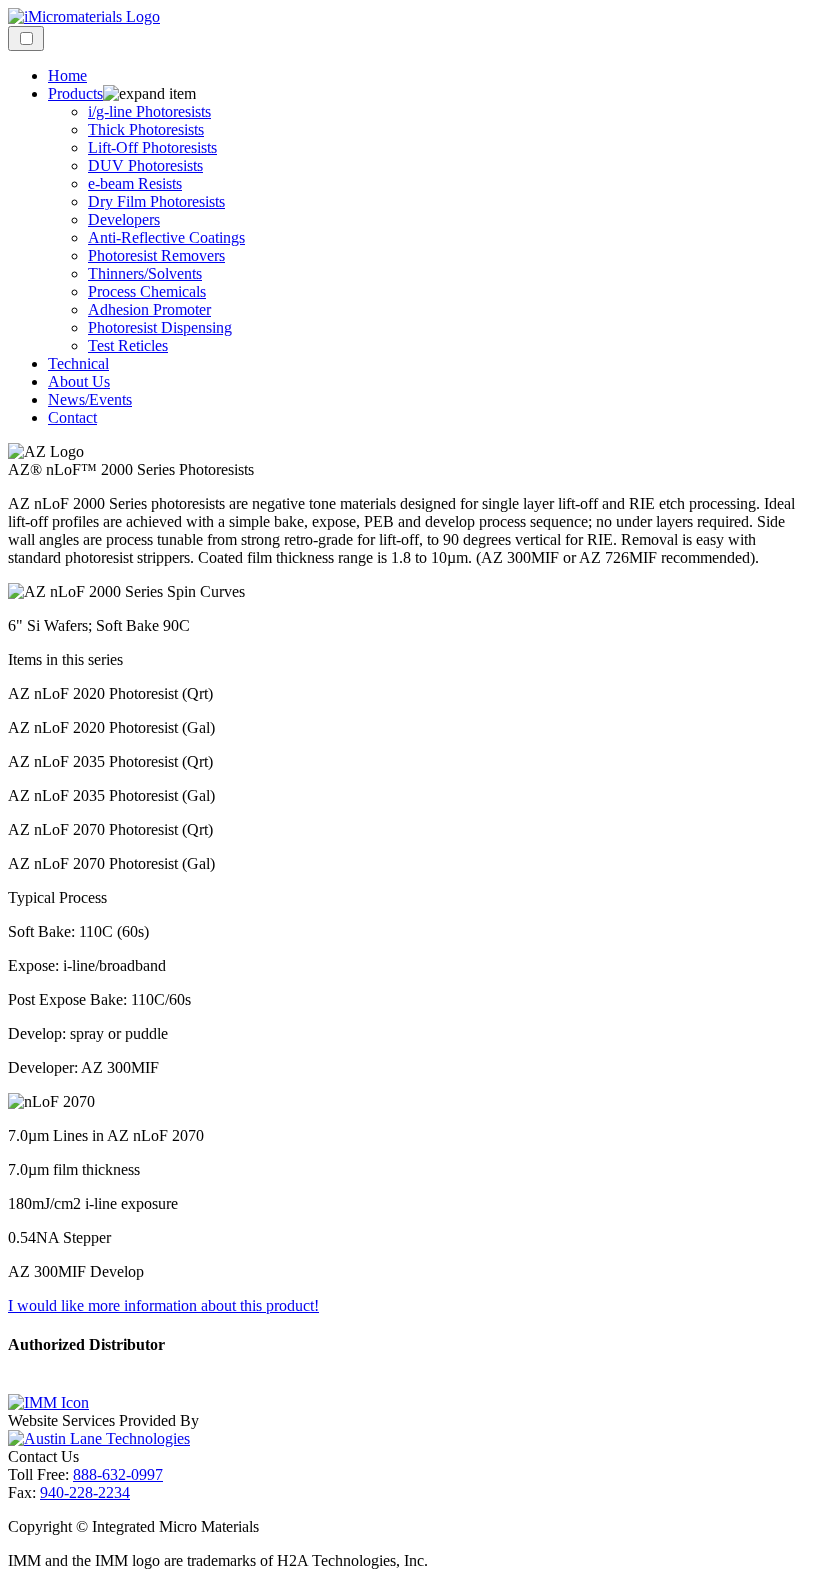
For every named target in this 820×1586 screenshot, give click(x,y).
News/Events (90, 399)
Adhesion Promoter (149, 309)
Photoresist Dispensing (160, 327)
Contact (72, 417)
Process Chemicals (147, 291)
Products (75, 93)
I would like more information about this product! (163, 1305)
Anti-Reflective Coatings (166, 237)
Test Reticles (128, 345)
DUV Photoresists (145, 165)
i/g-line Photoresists (149, 111)
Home (67, 75)
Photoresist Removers (156, 255)
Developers (124, 219)
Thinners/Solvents (145, 273)
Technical (78, 363)
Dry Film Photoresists (156, 201)
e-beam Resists (135, 183)
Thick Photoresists (146, 129)
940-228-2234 (85, 1492)
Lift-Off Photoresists (152, 147)
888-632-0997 (118, 1474)
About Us (79, 381)
